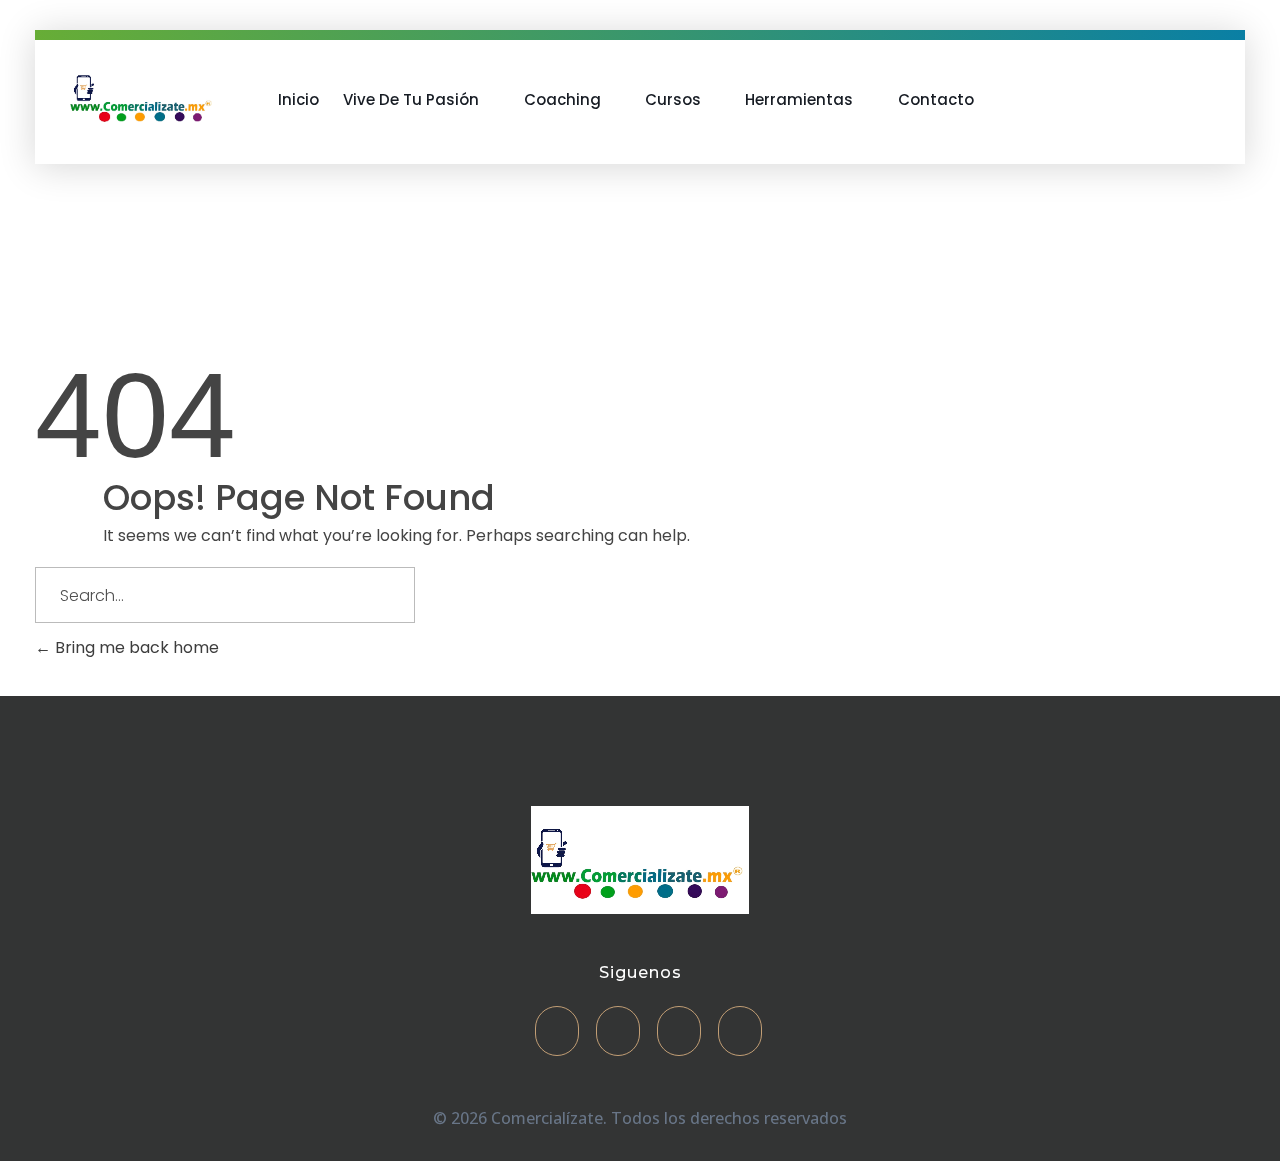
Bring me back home (135, 647)
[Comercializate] (143, 96)
